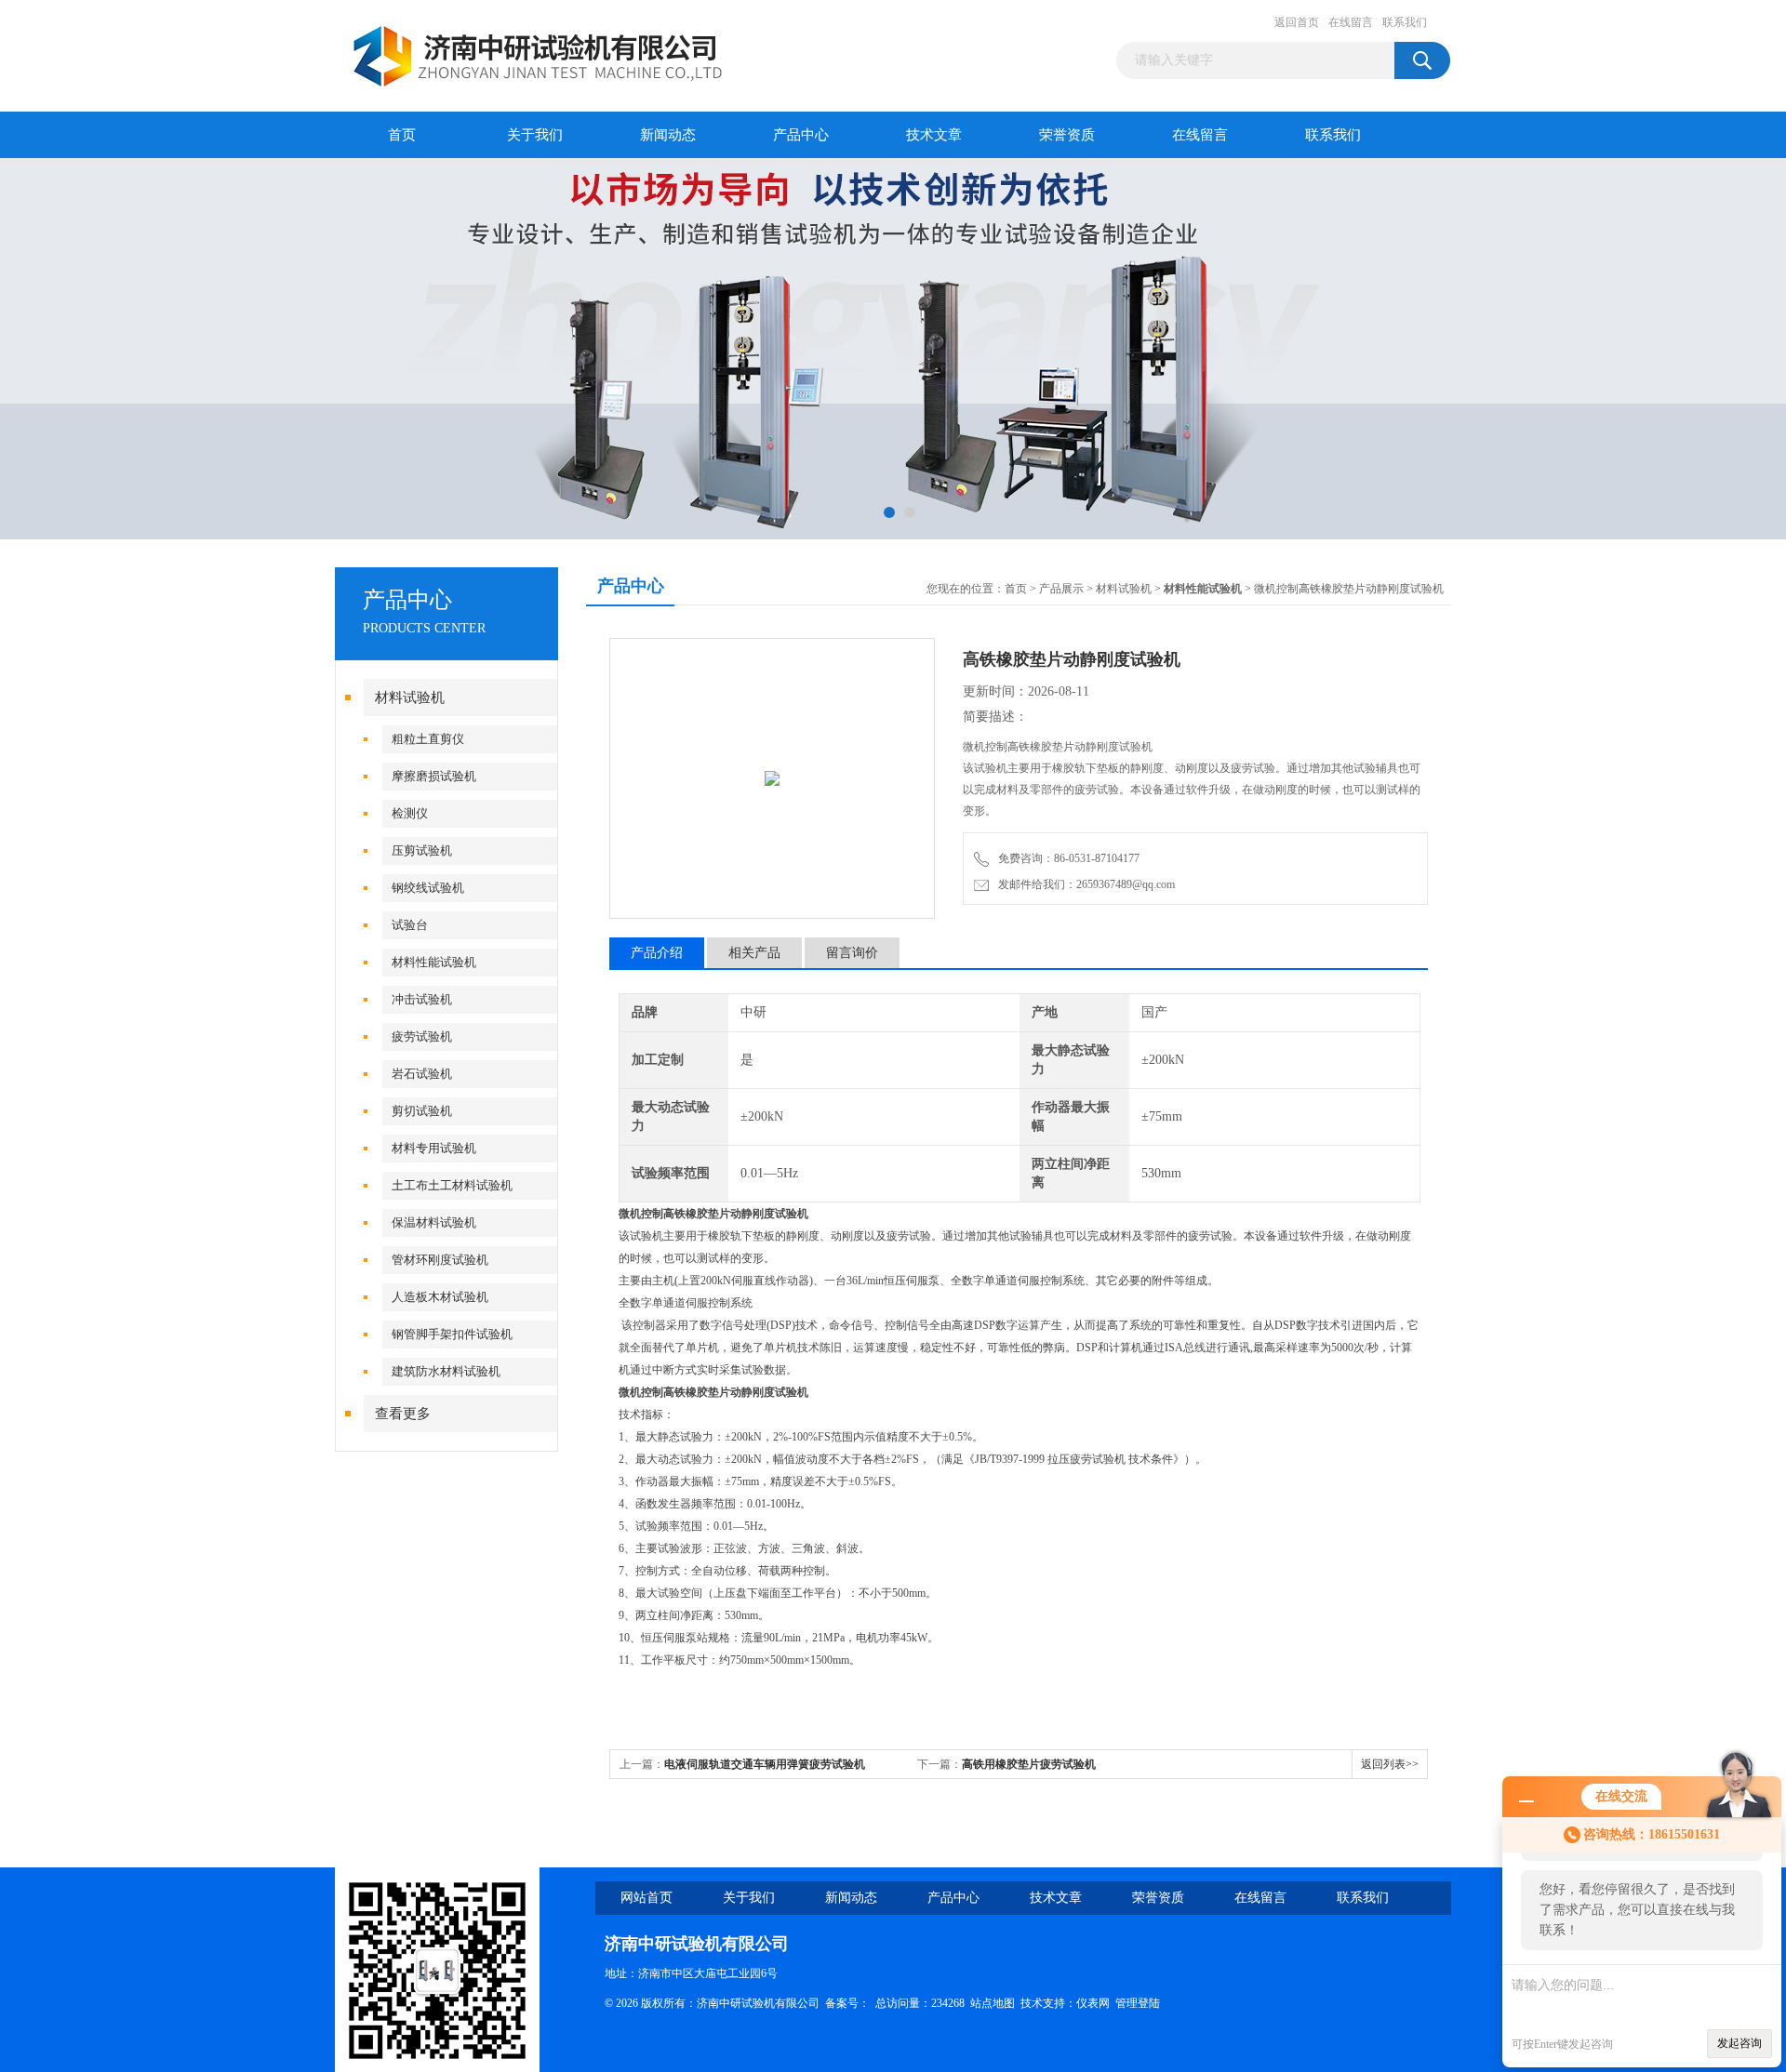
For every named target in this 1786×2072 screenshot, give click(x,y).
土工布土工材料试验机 (452, 1185)
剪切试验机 (422, 1111)
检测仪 (410, 813)
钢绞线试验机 (428, 888)
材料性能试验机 (434, 962)
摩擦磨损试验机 (434, 776)
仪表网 (1093, 2003)
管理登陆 (1138, 2003)
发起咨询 (1739, 2043)
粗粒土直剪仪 (428, 739)
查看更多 (403, 1414)
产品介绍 (657, 953)
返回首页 (1297, 22)
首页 (402, 135)
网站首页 (646, 1898)
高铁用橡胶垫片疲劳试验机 (1029, 1764)
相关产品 (754, 953)
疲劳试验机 (422, 1036)
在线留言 (1351, 22)
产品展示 (1061, 589)
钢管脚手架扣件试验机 (452, 1334)
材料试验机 (410, 697)
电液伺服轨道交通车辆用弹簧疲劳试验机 (765, 1764)
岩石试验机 (422, 1074)
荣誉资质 (1067, 135)
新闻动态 (668, 135)
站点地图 (993, 2003)
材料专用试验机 (434, 1148)
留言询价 (852, 953)
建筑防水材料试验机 (446, 1371)
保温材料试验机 (434, 1222)
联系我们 (1405, 22)
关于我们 (535, 135)
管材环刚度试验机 (440, 1260)
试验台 (410, 925)
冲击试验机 (422, 999)
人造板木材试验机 (440, 1297)
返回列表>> (1390, 1764)
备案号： (847, 2003)
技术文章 (934, 135)
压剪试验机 (422, 850)
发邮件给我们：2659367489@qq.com (1084, 884)
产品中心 (801, 135)
